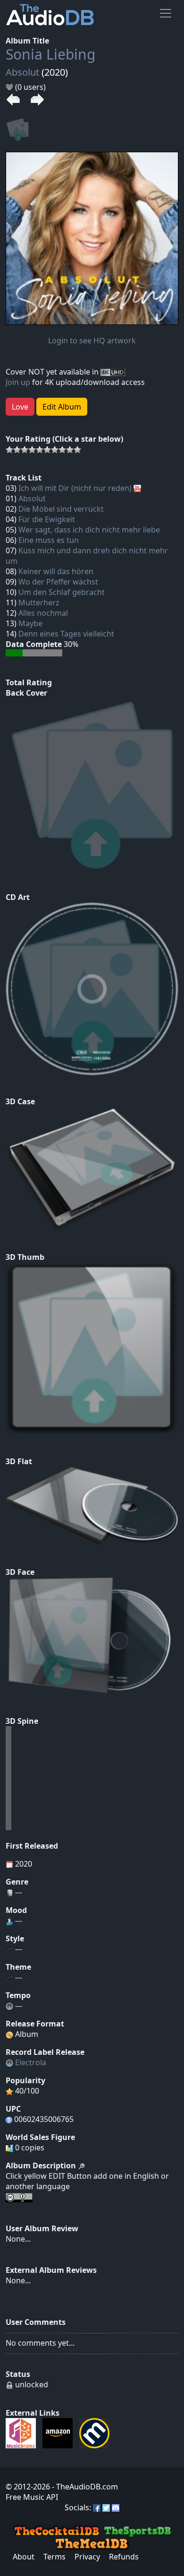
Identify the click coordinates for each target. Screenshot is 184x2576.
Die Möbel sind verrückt (61, 509)
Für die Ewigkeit (47, 519)
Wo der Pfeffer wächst (58, 582)
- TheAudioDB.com (84, 2487)
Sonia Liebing (50, 54)
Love (20, 407)
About (24, 2557)
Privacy (87, 2557)
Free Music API (32, 2497)
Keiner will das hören (56, 571)
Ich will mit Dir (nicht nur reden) (75, 488)
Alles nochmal (43, 613)
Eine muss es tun (49, 540)
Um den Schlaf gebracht (62, 592)
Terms (54, 2557)
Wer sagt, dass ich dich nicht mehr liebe (89, 530)
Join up (18, 382)
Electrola (31, 2062)
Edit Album (62, 407)
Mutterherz (39, 603)
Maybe (30, 623)
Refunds (124, 2557)
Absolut (22, 72)
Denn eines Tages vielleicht (66, 634)
